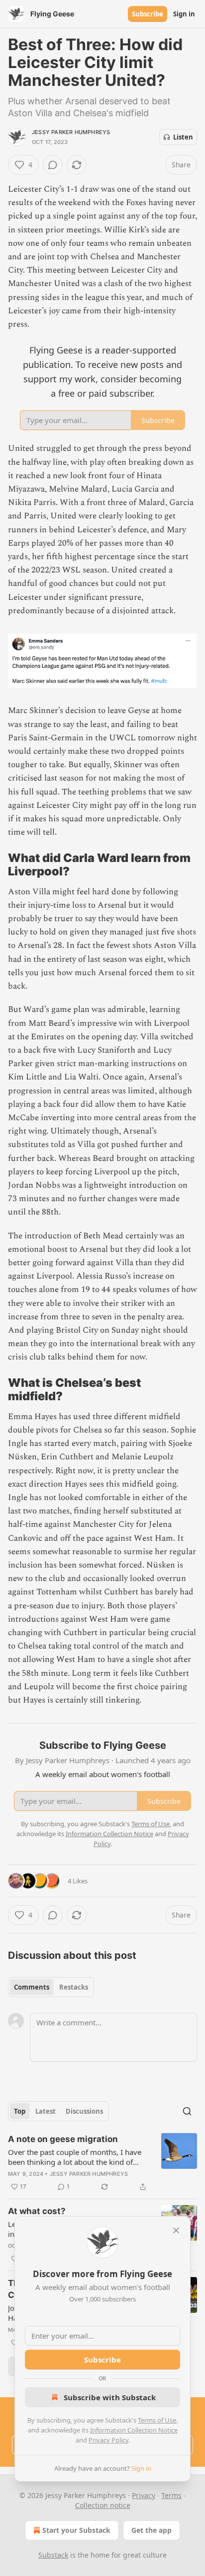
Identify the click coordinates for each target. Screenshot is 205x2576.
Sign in (184, 14)
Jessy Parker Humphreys (71, 132)
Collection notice (103, 2505)
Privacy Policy (108, 2440)
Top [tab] (20, 2111)
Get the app (152, 2530)
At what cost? (37, 2211)
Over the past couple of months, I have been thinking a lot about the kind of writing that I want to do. (75, 2157)
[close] (176, 2230)
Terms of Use (157, 2420)
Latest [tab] (46, 2111)
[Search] (187, 2111)
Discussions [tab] (84, 2111)
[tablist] (51, 1987)
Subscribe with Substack (110, 2397)
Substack (53, 2555)
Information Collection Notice (134, 2430)
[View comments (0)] (53, 165)
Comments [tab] (32, 1987)
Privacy (144, 2495)
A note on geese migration (63, 2139)
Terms (171, 2495)
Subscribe (148, 14)
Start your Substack (76, 2530)
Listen (183, 137)
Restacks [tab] (74, 1987)
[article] (102, 2163)
